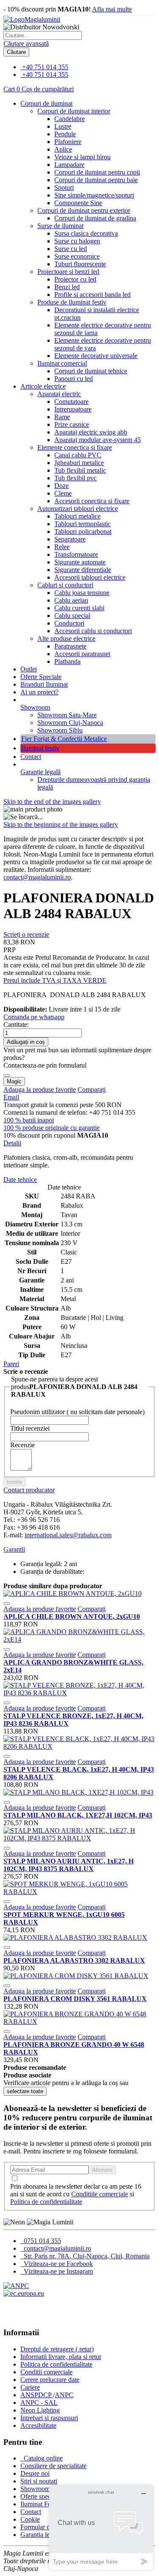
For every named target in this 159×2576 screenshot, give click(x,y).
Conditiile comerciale (100, 2194)
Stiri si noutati (39, 2481)
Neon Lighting (40, 2410)
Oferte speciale (40, 2496)
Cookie (30, 2519)
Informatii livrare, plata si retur (61, 2357)
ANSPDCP (37, 2395)
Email (11, 1097)
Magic (14, 1081)
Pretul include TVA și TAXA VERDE (55, 980)
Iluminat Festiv (40, 2504)
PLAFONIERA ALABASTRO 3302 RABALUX (74, 1960)
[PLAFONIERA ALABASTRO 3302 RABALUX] (75, 1938)
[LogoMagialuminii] (32, 19)
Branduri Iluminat (44, 684)
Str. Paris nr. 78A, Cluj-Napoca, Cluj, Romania (86, 2256)
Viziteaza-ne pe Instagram (57, 2271)
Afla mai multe (112, 9)
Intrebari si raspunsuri (49, 2418)
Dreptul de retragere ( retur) (57, 2349)
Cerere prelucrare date (50, 2380)
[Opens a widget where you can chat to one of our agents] (101, 2527)
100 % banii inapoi (29, 1120)
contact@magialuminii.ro (37, 877)
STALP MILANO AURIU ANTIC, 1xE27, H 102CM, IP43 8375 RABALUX (68, 1865)
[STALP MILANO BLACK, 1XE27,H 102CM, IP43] (78, 1792)
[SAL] (16, 2286)
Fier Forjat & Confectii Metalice (64, 739)
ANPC (64, 2395)
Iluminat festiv (40, 748)
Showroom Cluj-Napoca (70, 723)
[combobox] (43, 35)
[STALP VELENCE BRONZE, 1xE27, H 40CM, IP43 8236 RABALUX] (79, 1693)
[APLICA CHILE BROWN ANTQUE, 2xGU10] (73, 1594)
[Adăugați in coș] (7, 1604)
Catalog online (42, 2458)
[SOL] (24, 2293)
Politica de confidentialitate (46, 2202)
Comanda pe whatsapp (34, 1017)
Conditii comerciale (46, 2372)
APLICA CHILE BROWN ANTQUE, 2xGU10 (72, 1616)
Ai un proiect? (39, 692)
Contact (31, 757)
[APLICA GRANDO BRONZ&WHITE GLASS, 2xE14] (79, 1639)
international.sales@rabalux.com (68, 1535)
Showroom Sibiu (60, 730)
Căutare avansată (26, 44)
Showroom (35, 707)
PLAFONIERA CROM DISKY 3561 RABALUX (75, 1999)
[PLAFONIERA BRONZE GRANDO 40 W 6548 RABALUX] (79, 2022)
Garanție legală (40, 772)
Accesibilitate (38, 2425)
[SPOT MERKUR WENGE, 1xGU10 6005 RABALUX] (79, 1892)
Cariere (30, 2387)
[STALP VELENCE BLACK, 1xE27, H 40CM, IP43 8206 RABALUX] (79, 1746)
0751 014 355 (42, 2241)
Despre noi (35, 2473)
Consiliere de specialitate (53, 2466)
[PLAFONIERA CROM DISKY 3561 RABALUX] (76, 1976)
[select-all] (25, 2091)
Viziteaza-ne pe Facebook (57, 2264)
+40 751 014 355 (45, 67)
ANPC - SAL (39, 2403)
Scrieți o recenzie (26, 934)
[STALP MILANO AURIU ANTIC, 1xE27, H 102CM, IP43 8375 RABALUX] (79, 1838)
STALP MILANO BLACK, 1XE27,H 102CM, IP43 (78, 1815)
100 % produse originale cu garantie (52, 1128)
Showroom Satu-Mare (67, 715)
